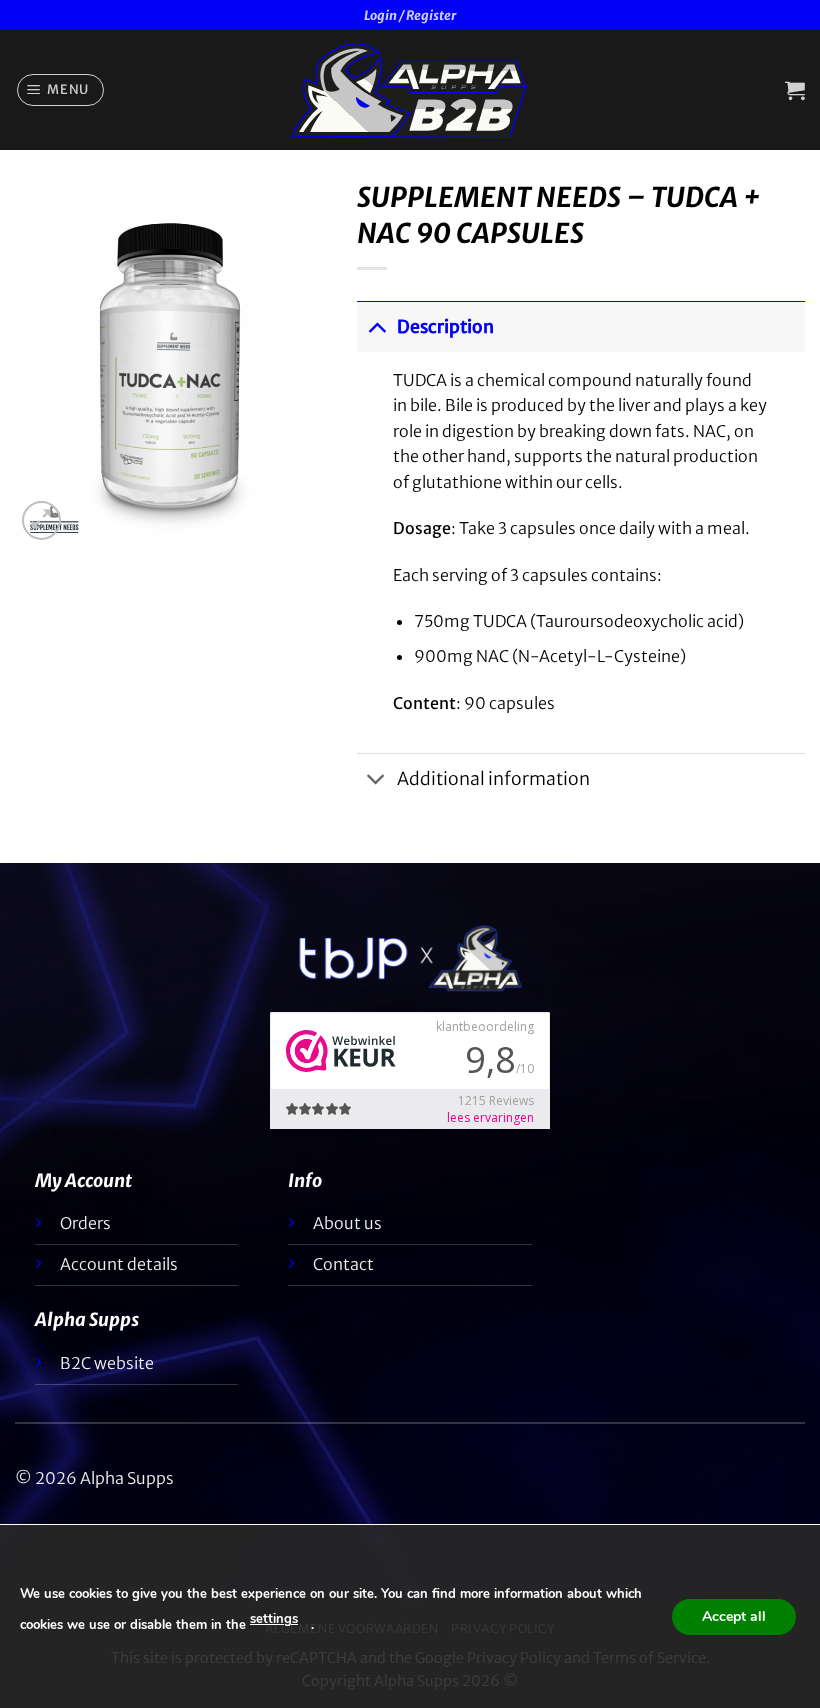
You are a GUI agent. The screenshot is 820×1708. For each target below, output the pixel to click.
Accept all (734, 1615)
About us (347, 1223)
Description (445, 327)
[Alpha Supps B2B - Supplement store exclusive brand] (410, 90)
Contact (343, 1264)
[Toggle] (376, 326)
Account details (119, 1264)
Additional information (493, 779)
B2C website (107, 1363)
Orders (85, 1223)
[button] (61, 90)
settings (274, 1619)
